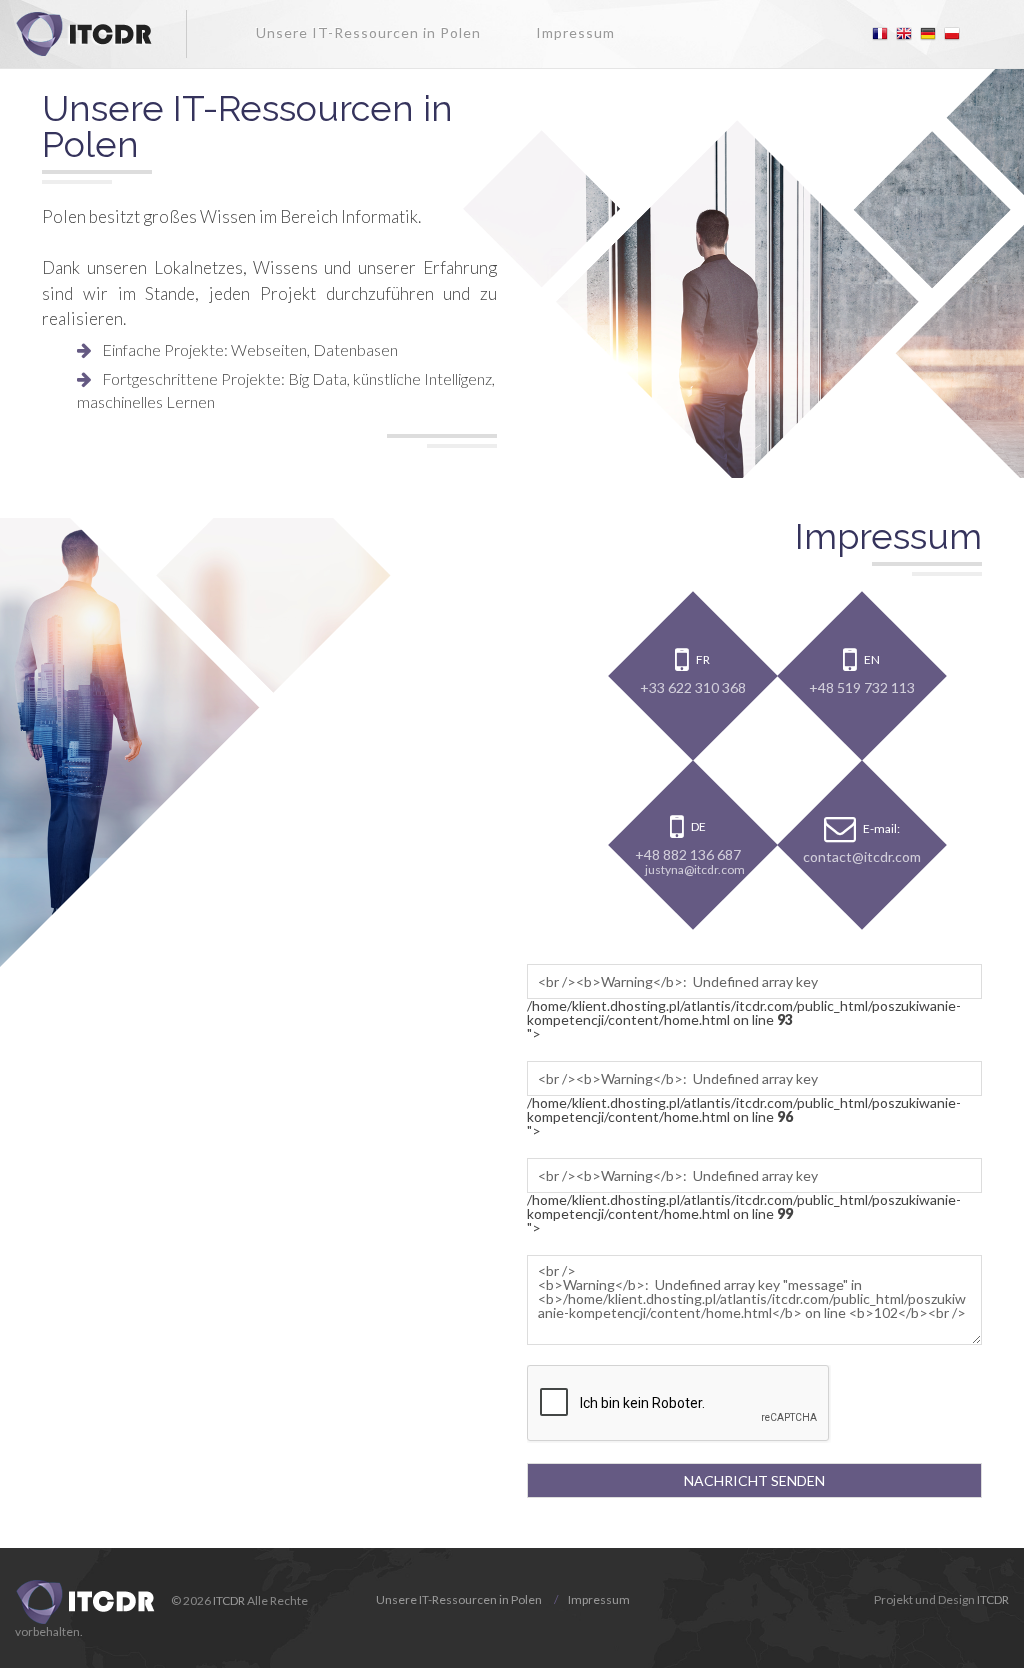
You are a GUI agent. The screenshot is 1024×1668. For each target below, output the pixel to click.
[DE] (928, 34)
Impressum (575, 32)
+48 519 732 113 (862, 687)
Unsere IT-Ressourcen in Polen (368, 32)
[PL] (952, 34)
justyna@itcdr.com (695, 870)
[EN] (904, 34)
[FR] (880, 34)
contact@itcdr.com (862, 856)
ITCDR (229, 1600)
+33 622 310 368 (693, 687)
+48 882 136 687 (688, 855)
